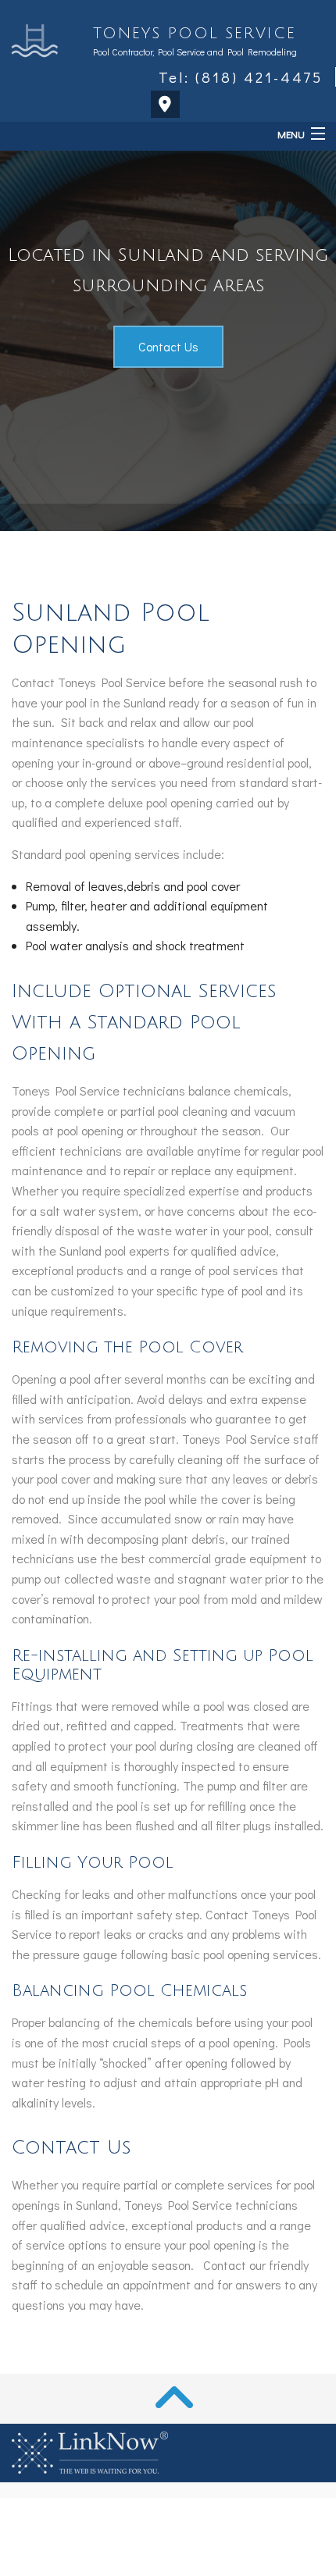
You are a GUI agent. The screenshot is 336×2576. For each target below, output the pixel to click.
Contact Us (168, 346)
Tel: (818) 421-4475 (241, 77)
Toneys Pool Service (194, 33)
